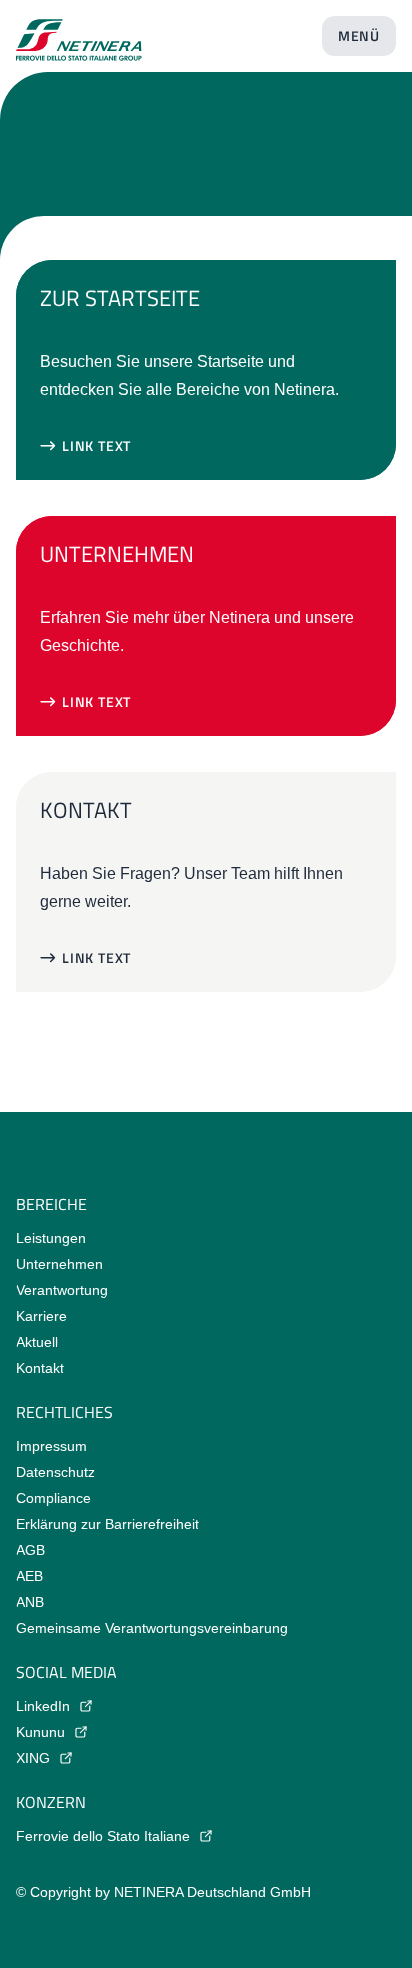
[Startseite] (79, 32)
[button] (85, 446)
